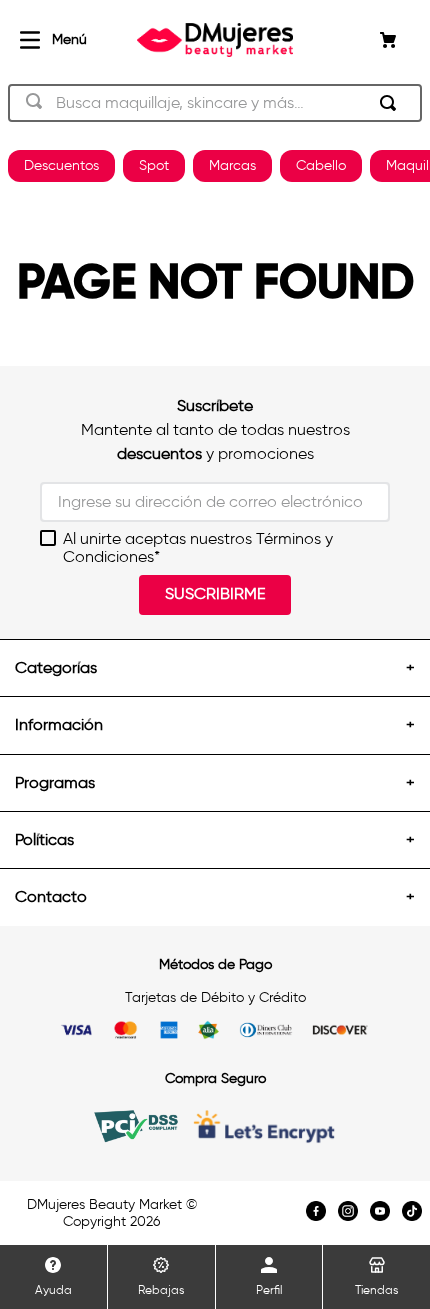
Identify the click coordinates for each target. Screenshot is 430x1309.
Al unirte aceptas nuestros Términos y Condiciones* (198, 548)
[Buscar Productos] (392, 103)
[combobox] (215, 103)
